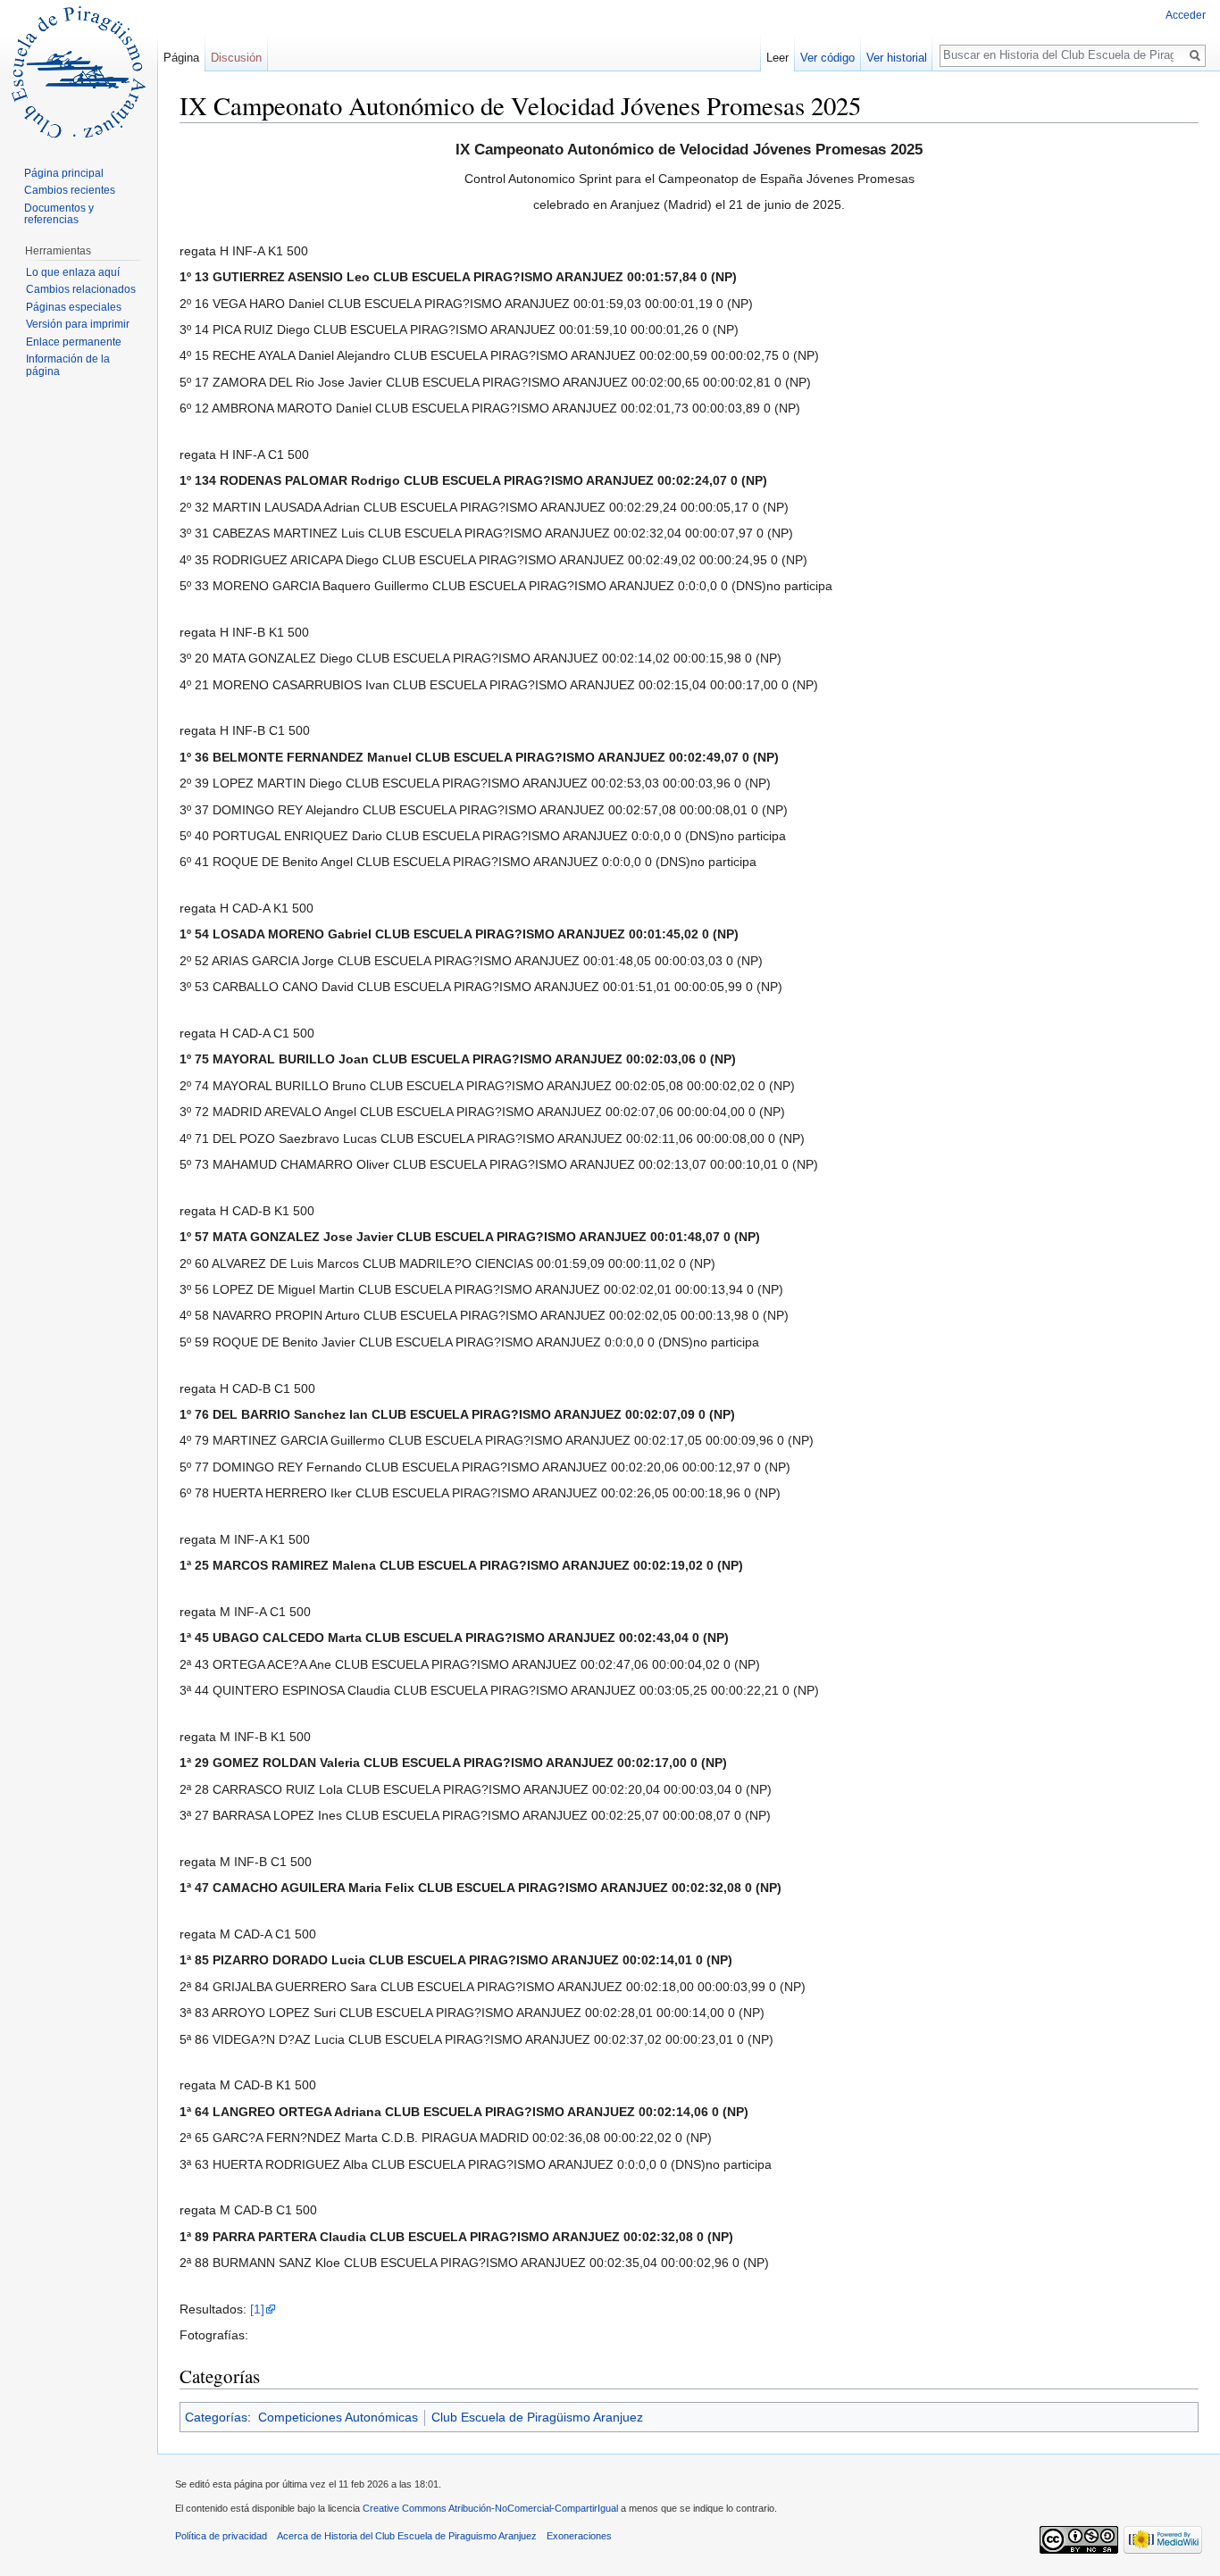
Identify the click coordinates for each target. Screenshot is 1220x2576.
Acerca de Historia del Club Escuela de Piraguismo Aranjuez (407, 2536)
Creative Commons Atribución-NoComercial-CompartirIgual (490, 2508)
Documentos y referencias (59, 214)
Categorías (216, 2417)
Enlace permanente (74, 342)
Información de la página (68, 365)
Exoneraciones (579, 2536)
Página (181, 58)
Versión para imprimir (78, 324)
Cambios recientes (70, 190)
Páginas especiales (74, 307)
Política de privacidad (221, 2536)
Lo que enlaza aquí (73, 272)
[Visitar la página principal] (79, 71)
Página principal (64, 173)
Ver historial (897, 58)
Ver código (827, 58)
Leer (777, 58)
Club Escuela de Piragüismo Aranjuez (537, 2417)
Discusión (236, 58)
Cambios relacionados (81, 289)
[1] (257, 2309)
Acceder (1186, 15)
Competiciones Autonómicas (338, 2417)
